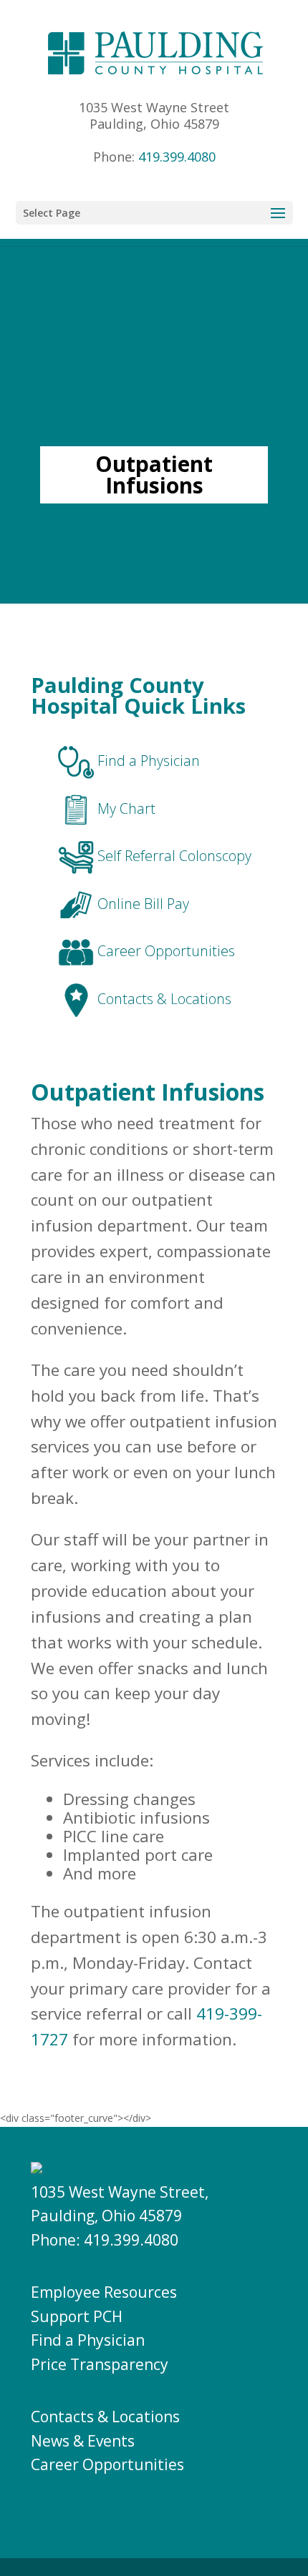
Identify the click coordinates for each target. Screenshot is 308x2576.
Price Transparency (100, 2364)
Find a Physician (88, 2340)
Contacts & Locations (105, 2417)
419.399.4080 (177, 157)
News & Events (83, 2441)
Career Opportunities (107, 2464)
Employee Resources (104, 2292)
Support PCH (77, 2316)
